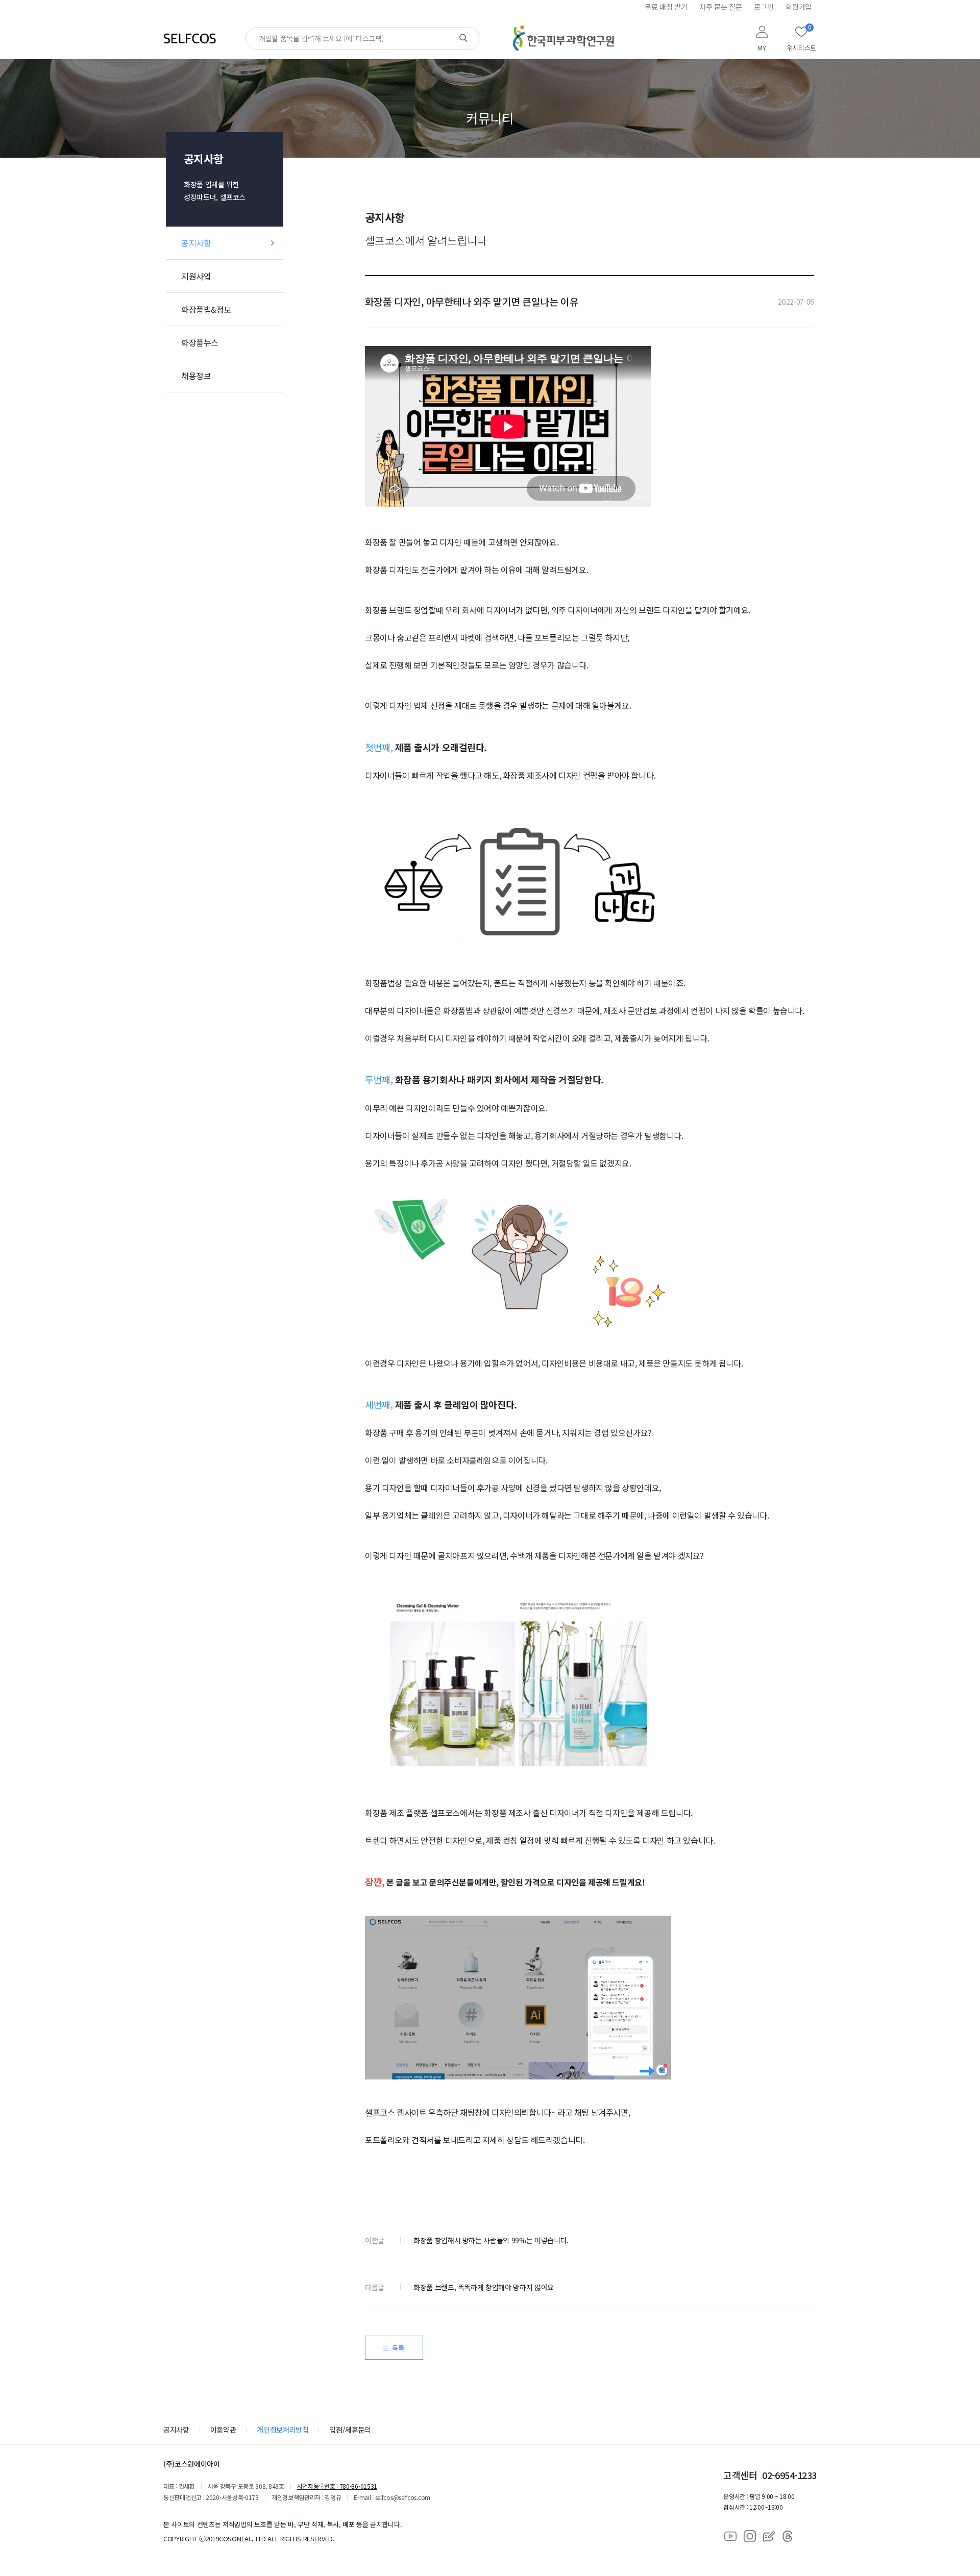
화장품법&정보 (206, 309)
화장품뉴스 (200, 342)
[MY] (762, 32)
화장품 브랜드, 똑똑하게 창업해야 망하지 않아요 (484, 2287)
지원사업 (196, 276)
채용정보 (196, 376)
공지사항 (196, 243)
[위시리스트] (801, 32)
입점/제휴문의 (350, 2430)
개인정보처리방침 (283, 2430)
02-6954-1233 (789, 2475)
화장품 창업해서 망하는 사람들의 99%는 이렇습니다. (491, 2240)
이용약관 (223, 2430)
